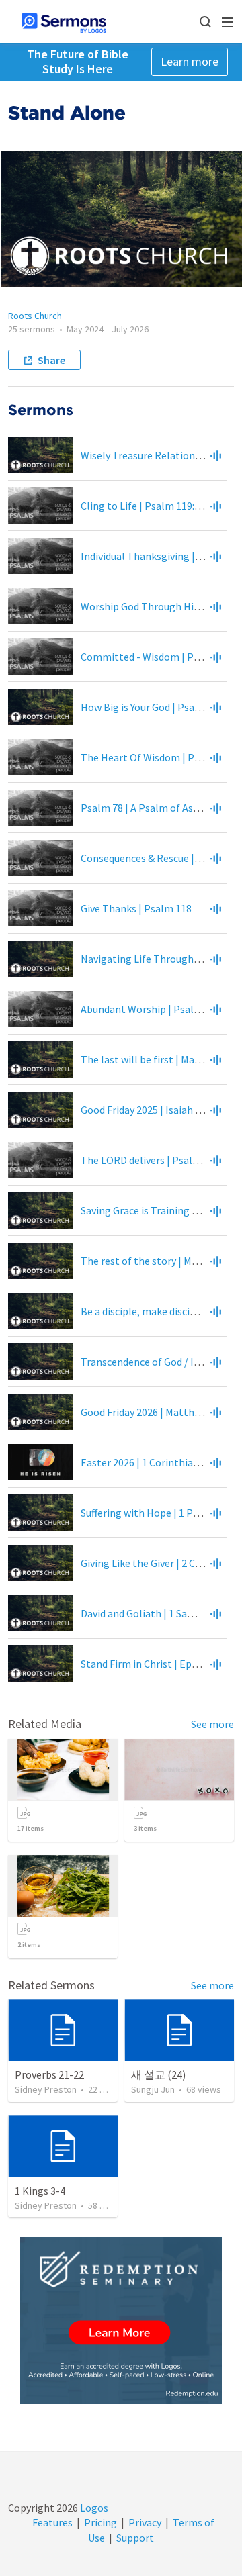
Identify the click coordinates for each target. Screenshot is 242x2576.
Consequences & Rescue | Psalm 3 (157, 858)
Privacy (145, 2522)
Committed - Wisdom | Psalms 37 (157, 657)
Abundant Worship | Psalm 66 (148, 1009)
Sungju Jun (153, 2089)
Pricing (100, 2522)
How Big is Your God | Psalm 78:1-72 (161, 707)
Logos (93, 2508)
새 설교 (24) (158, 2074)
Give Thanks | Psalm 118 (136, 908)
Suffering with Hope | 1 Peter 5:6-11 (161, 1513)
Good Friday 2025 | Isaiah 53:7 (147, 1110)
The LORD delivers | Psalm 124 (150, 1160)
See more (212, 1724)
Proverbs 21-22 (49, 2074)
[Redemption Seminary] (121, 2321)
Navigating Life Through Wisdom (157, 959)
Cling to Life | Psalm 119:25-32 (150, 506)
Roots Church (35, 316)
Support (135, 2538)
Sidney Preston (46, 2089)
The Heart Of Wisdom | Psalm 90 (155, 757)
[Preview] (216, 455)
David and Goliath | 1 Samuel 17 (152, 1613)
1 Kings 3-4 (40, 2191)
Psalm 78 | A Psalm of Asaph (146, 808)
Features (52, 2522)
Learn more (190, 61)
